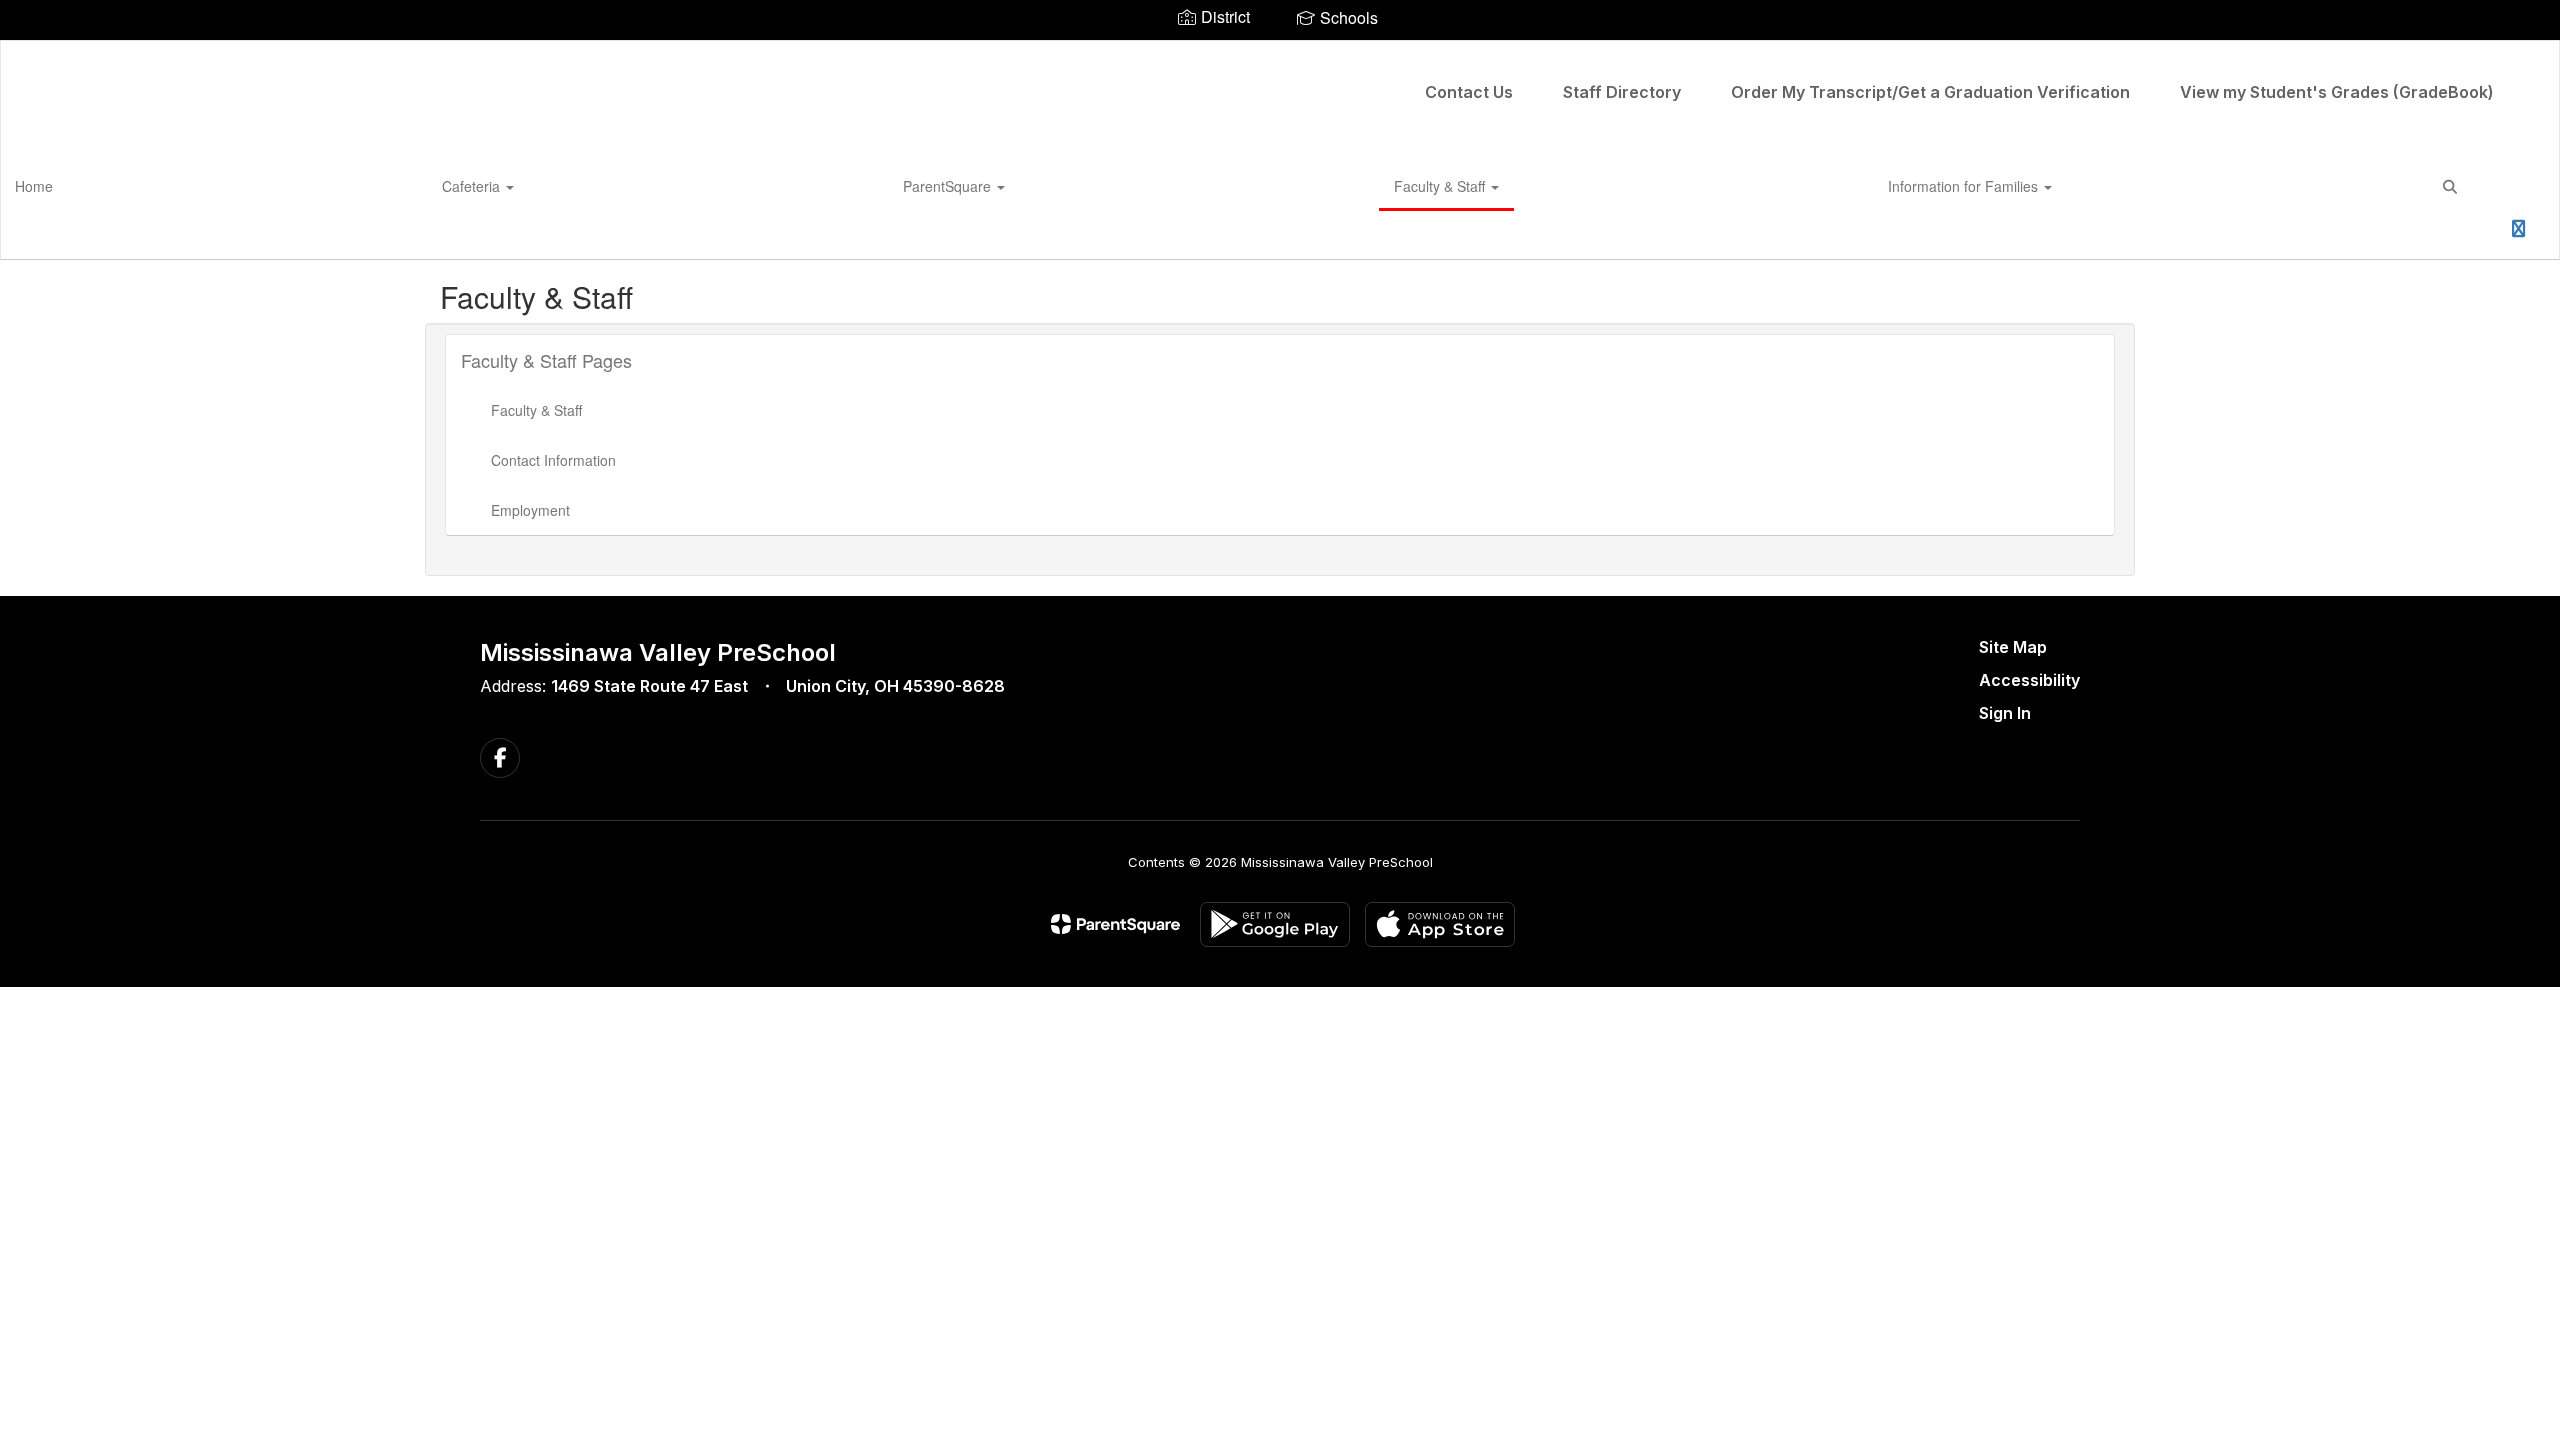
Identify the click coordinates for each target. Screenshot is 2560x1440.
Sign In (2005, 713)
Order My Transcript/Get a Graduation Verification (1930, 92)
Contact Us (1469, 92)
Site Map (2013, 647)
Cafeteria (473, 186)
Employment (530, 510)
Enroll (2466, 235)
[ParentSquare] (1115, 924)
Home (34, 186)
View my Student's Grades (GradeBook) (2337, 92)
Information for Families (1965, 186)
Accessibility (2029, 680)
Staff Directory (1622, 92)
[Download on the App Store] (1440, 924)
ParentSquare (949, 186)
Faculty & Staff (1441, 186)
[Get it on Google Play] (1275, 924)
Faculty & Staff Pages (546, 360)
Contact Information (553, 460)
